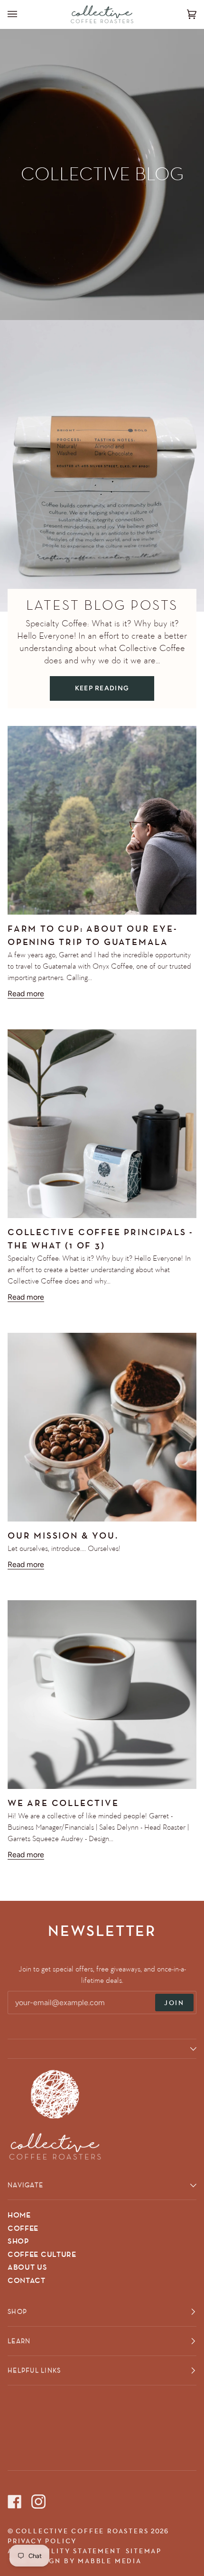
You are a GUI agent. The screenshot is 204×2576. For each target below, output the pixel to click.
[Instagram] (38, 2487)
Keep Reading (102, 688)
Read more (26, 994)
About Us (28, 2267)
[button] (102, 2049)
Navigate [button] (25, 2185)
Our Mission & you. (63, 1536)
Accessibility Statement (64, 2551)
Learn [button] (19, 2341)
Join (174, 2003)
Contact (27, 2281)
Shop (18, 2241)
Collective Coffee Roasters (82, 2531)
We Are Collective (63, 1803)
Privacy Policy (42, 2541)
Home (19, 2215)
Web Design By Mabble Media (75, 2561)
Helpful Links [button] (34, 2370)
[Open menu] (22, 14)
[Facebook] (15, 2487)
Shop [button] (17, 2311)
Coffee (23, 2228)
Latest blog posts (102, 605)
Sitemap (144, 2551)
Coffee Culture (42, 2255)
